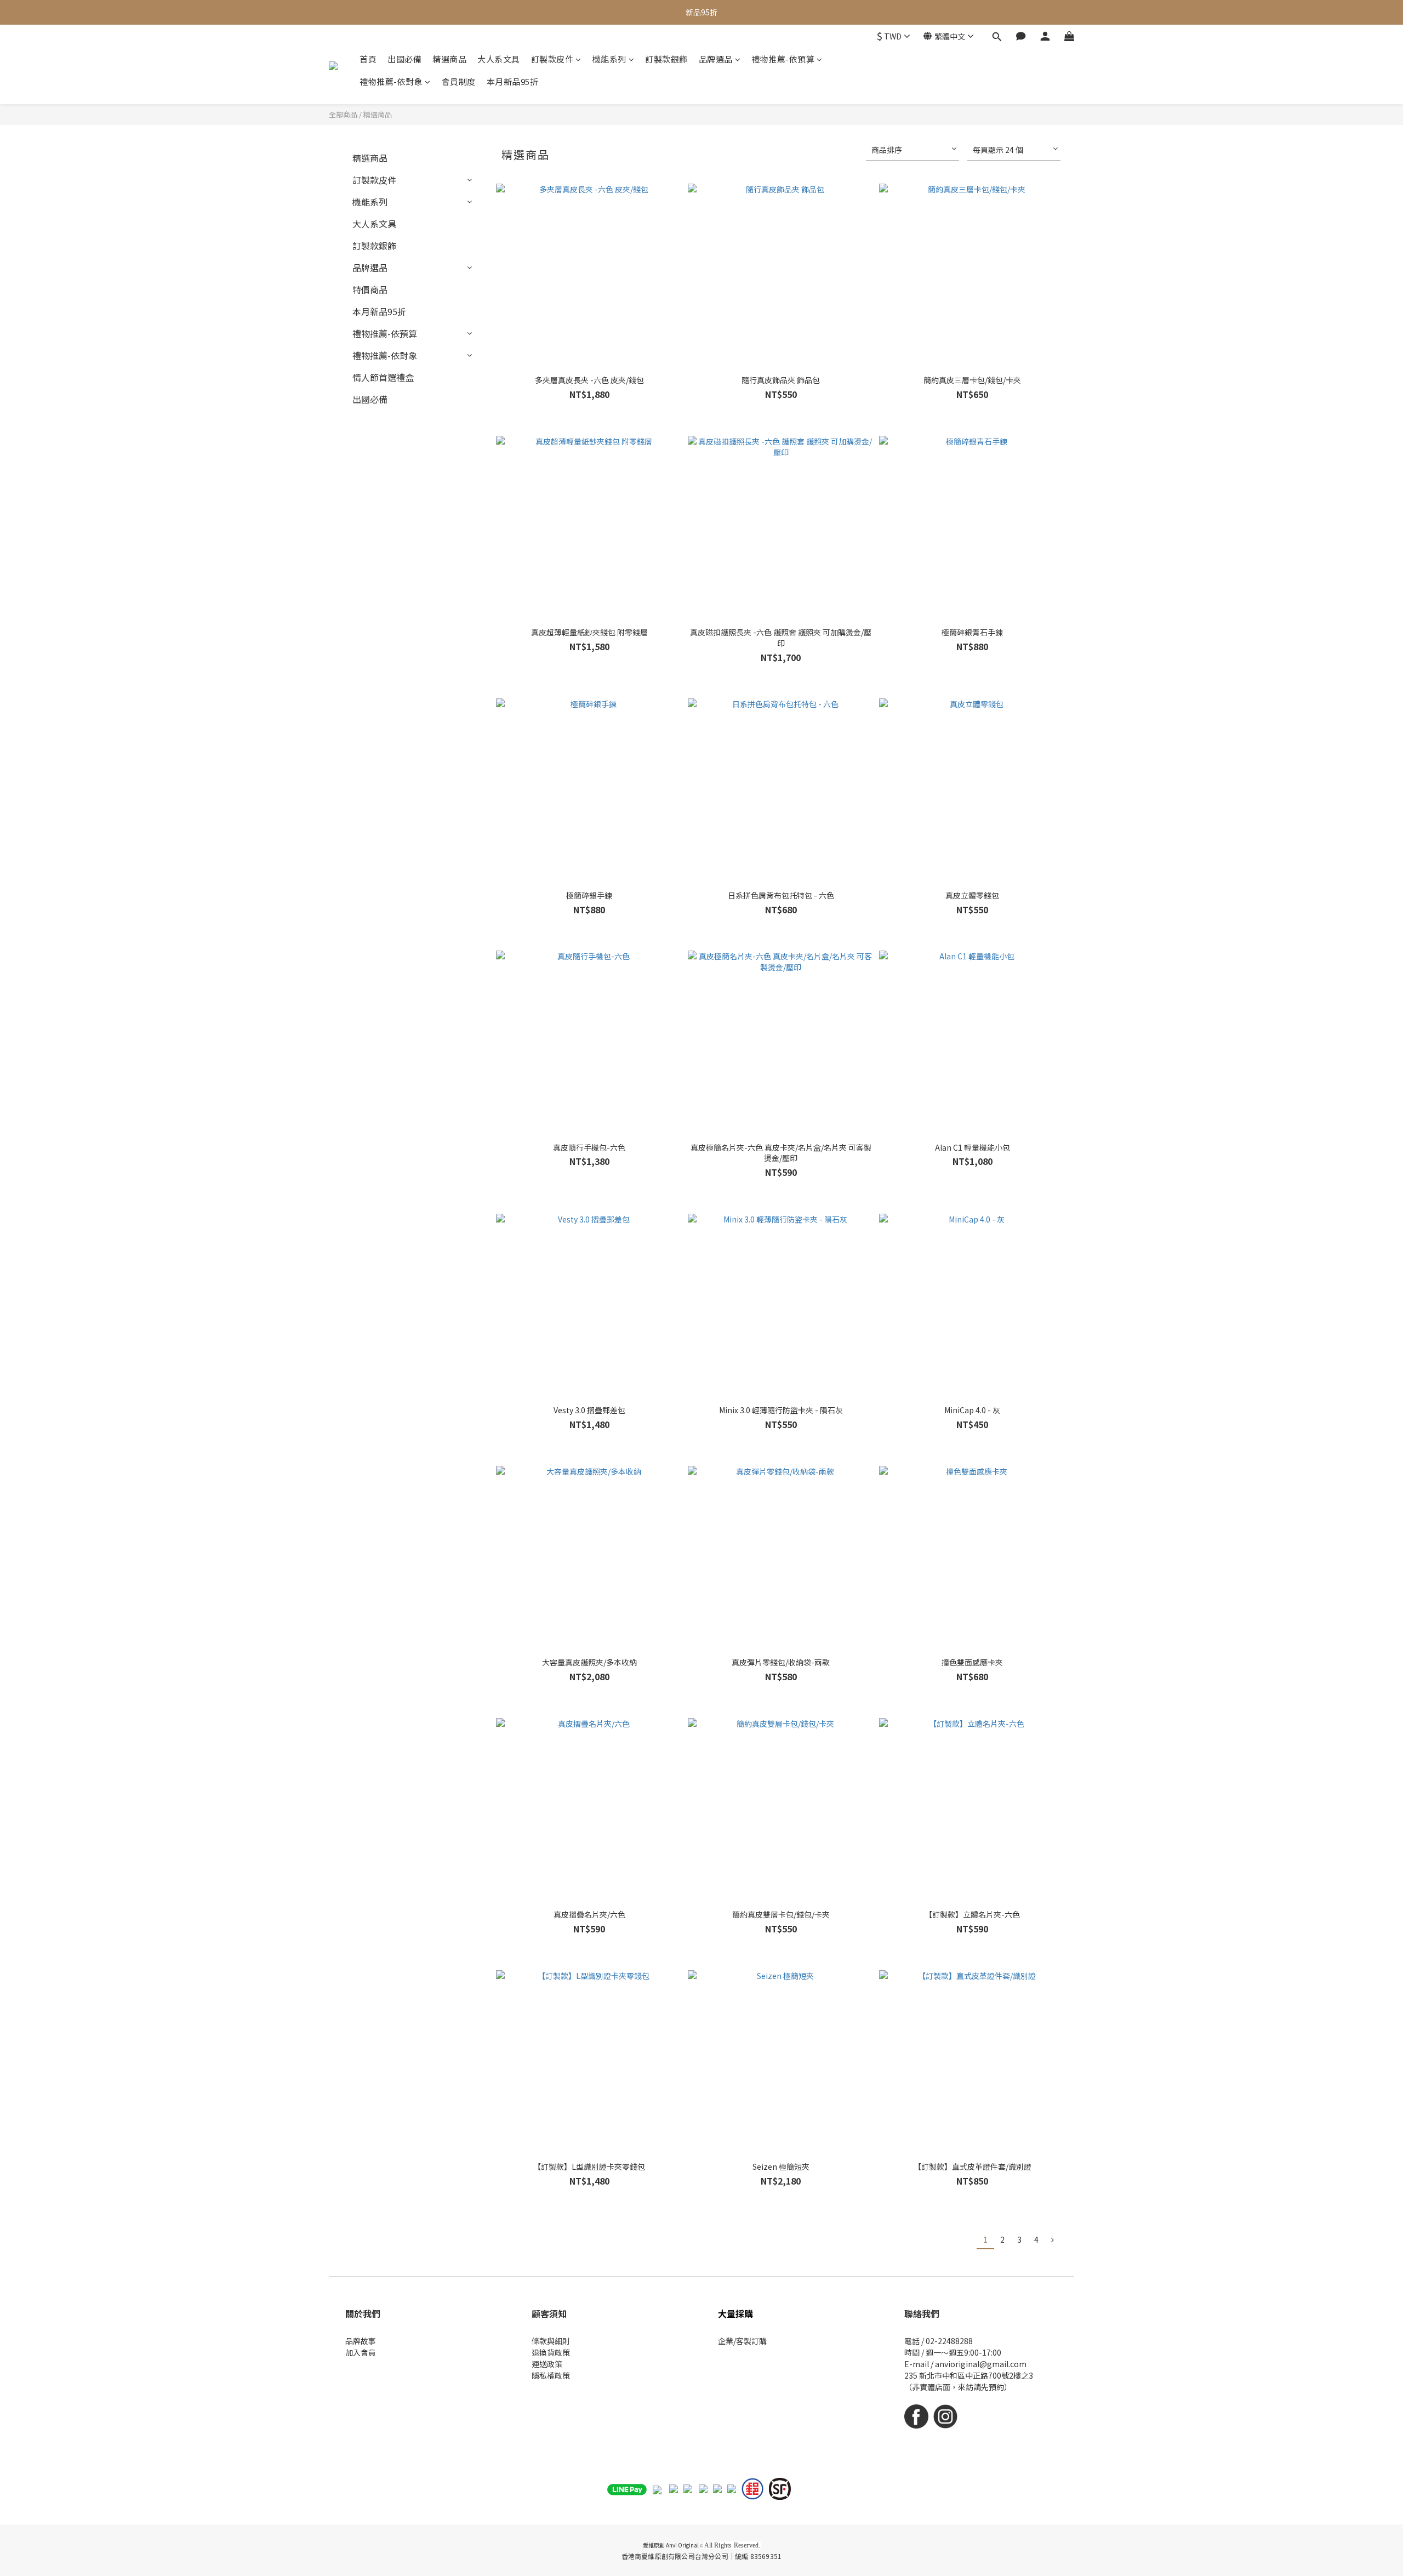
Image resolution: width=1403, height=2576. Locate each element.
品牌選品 (716, 59)
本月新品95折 (513, 81)
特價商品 (370, 289)
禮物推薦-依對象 (391, 81)
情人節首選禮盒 (383, 377)
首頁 (368, 59)
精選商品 (449, 59)
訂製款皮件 (552, 59)
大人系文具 (499, 59)
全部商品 (343, 114)
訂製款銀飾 (666, 59)
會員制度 (459, 81)
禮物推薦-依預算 (783, 59)
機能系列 (609, 59)
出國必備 (404, 59)
